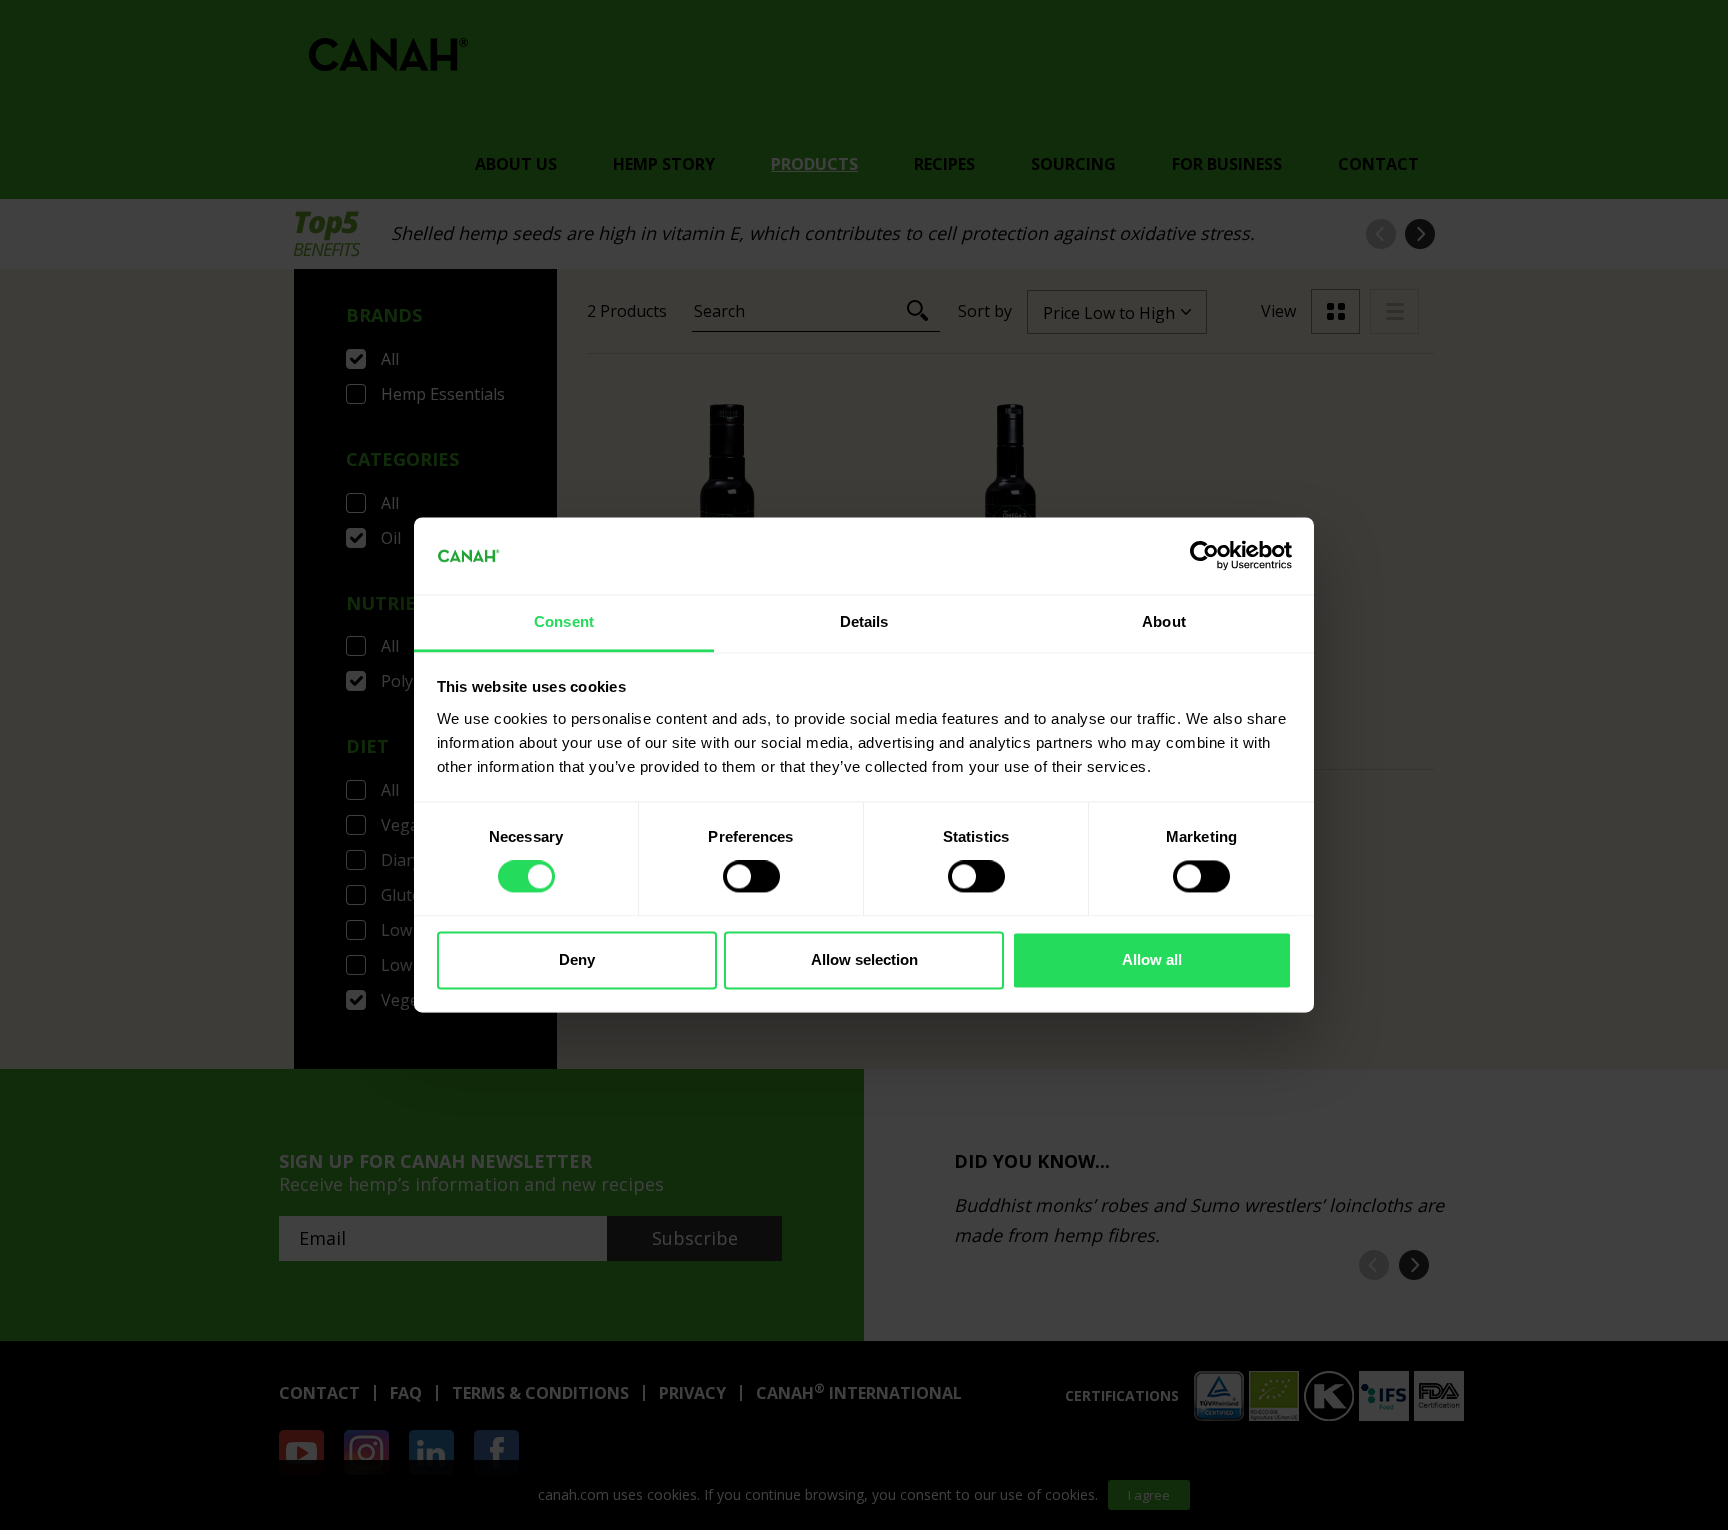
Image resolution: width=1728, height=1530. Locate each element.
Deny (577, 959)
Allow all (1152, 959)
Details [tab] (864, 621)
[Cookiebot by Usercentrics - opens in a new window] (1204, 556)
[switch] (751, 877)
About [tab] (1164, 621)
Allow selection (864, 959)
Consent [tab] (564, 621)
